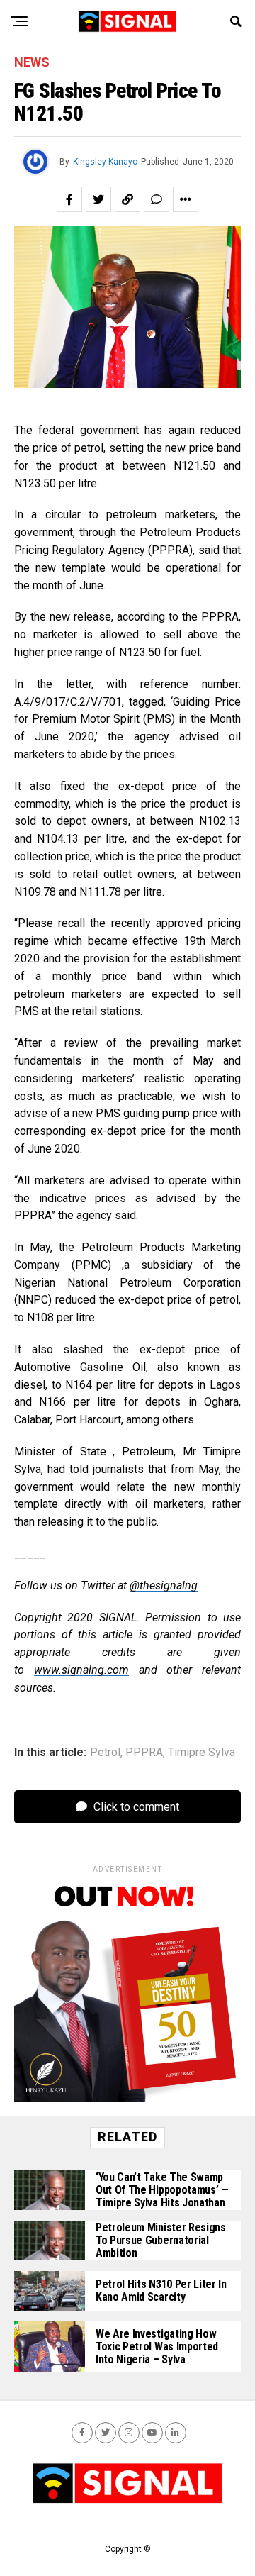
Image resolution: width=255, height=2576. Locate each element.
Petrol (105, 1753)
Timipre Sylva (202, 1753)
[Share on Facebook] (69, 199)
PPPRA (144, 1753)
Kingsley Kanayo (105, 162)
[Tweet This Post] (98, 199)
